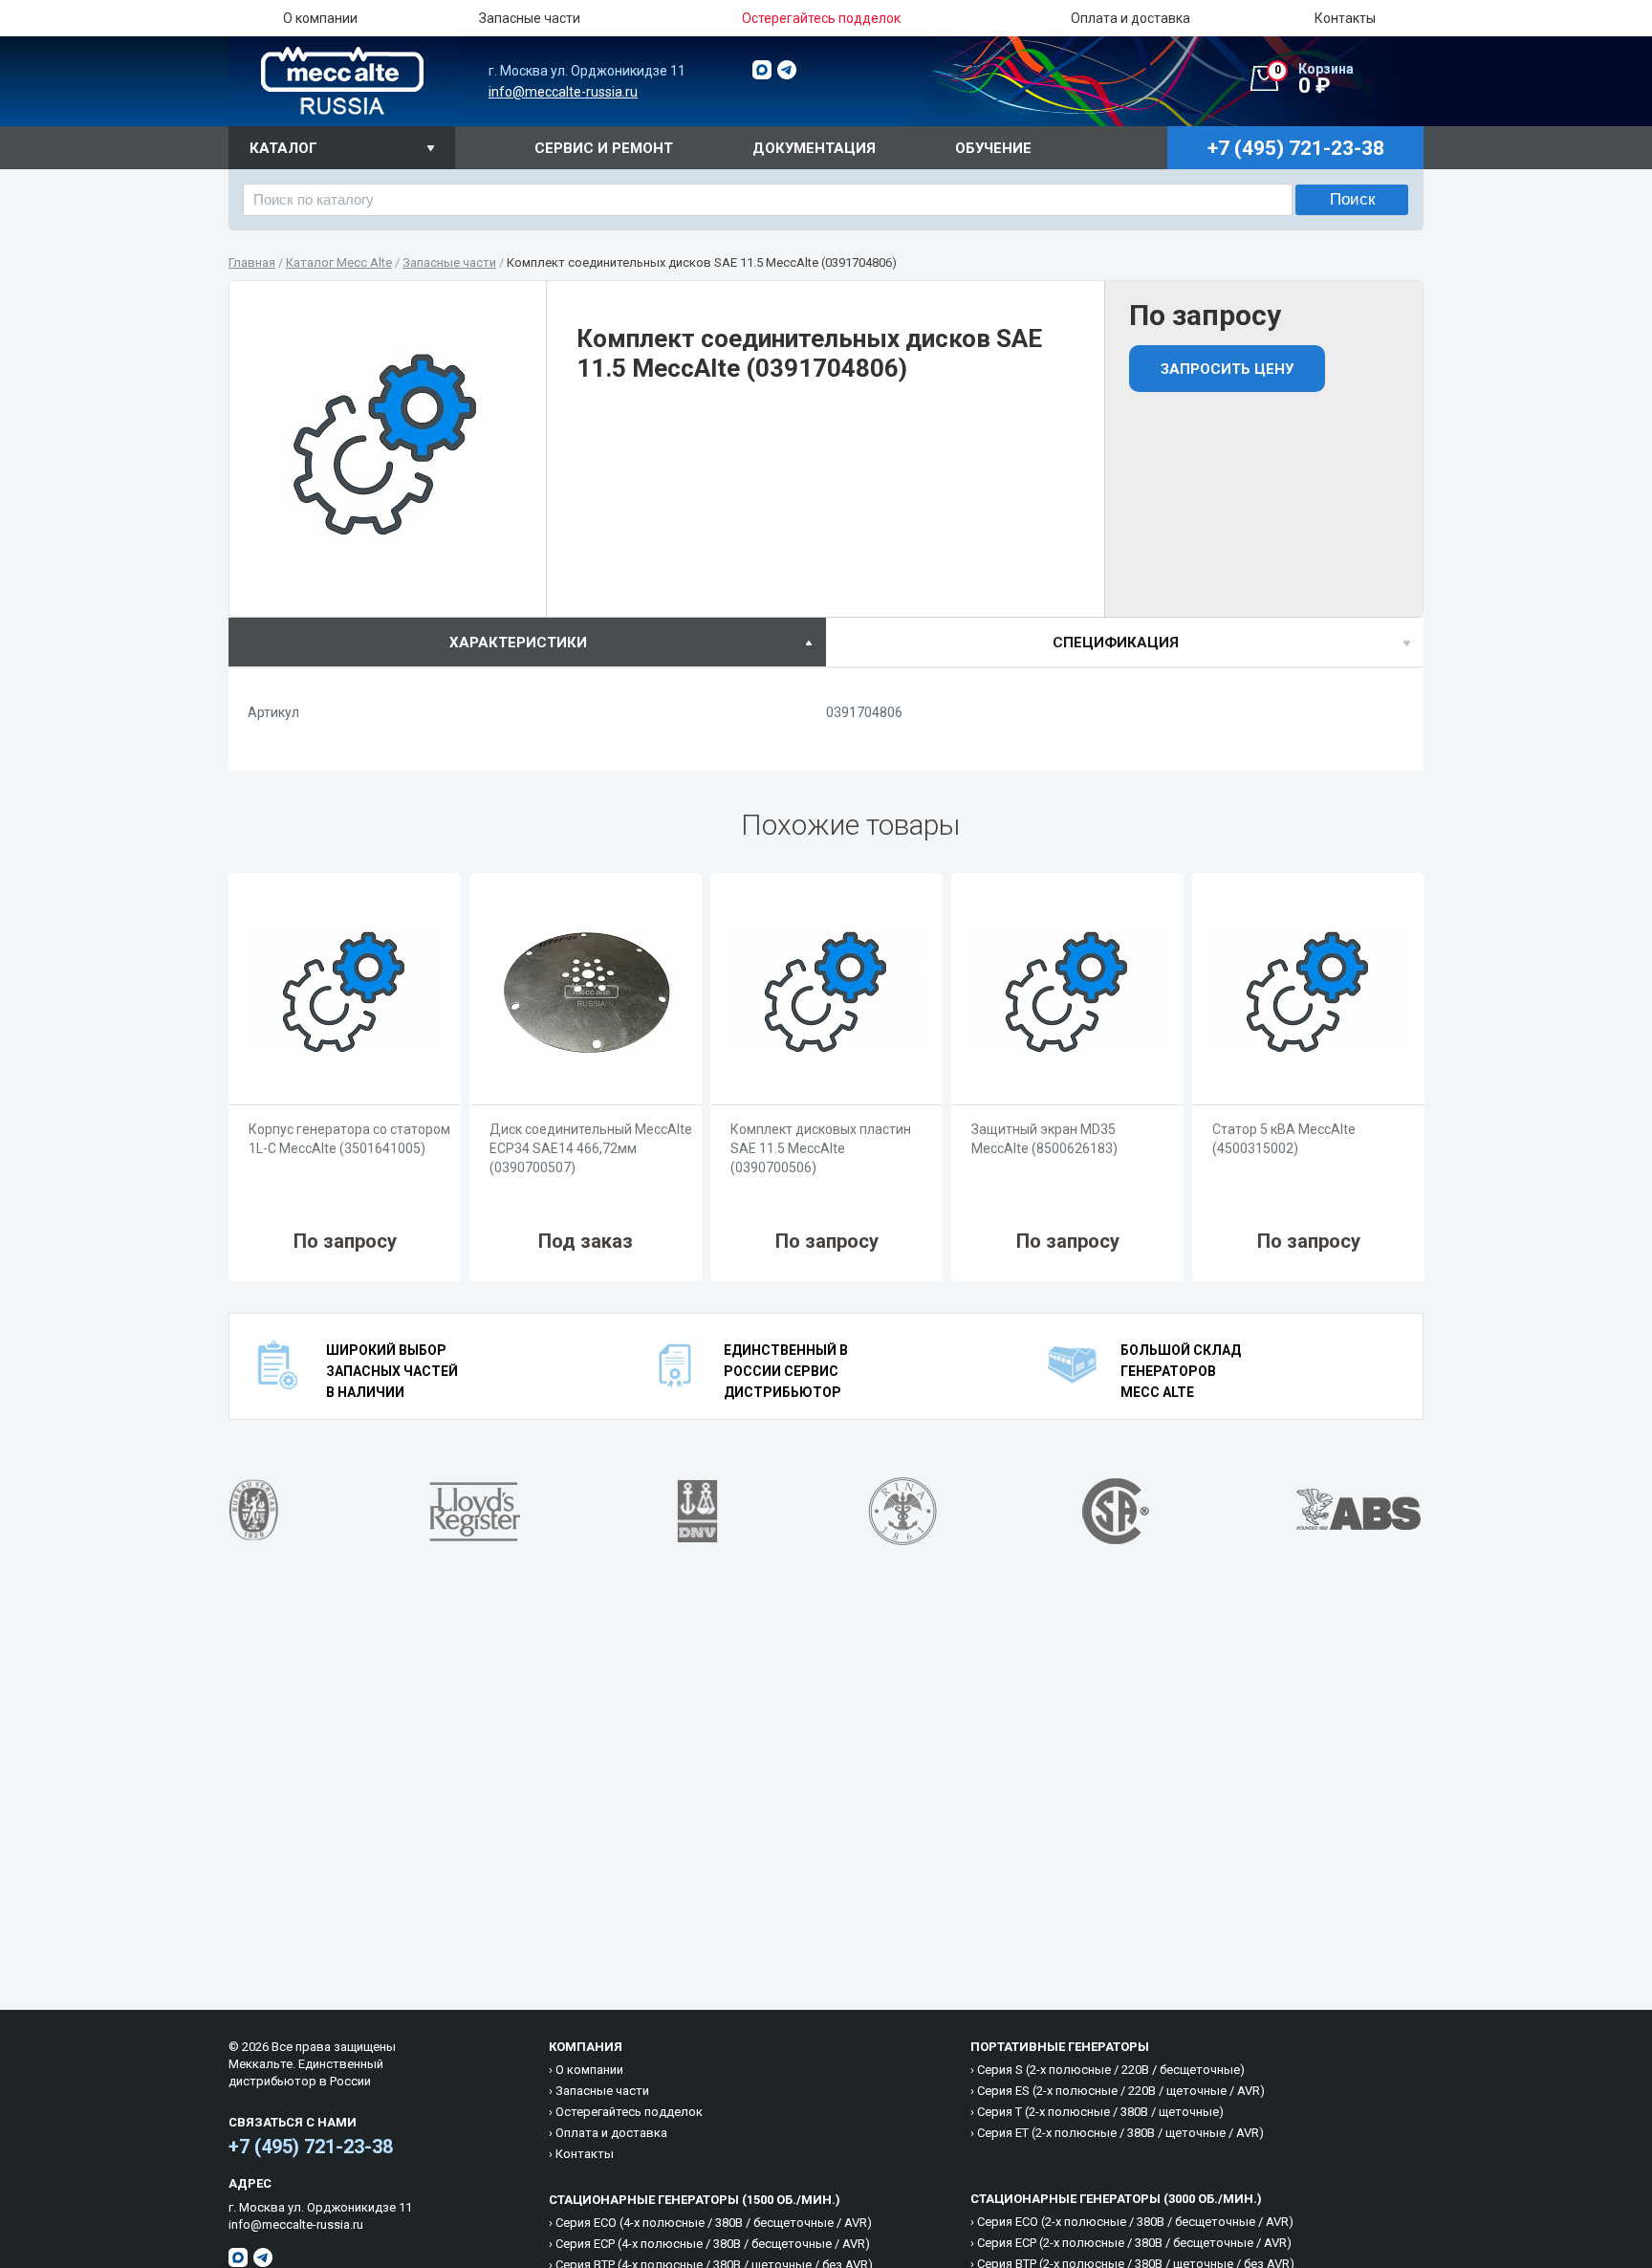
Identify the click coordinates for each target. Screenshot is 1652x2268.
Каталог (283, 148)
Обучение (993, 148)
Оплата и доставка (1130, 18)
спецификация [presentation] (1116, 643)
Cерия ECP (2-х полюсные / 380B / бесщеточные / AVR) (1134, 2243)
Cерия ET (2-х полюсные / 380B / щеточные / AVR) (1120, 2133)
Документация (814, 148)
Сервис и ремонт (604, 148)
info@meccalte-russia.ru (563, 92)
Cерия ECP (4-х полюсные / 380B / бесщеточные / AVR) (713, 2244)
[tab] (527, 642)
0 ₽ (1315, 79)
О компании (320, 18)
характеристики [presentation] (518, 643)
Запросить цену (1227, 369)
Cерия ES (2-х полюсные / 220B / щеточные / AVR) (1121, 2091)
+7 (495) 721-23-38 (311, 2147)
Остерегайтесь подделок (629, 2112)
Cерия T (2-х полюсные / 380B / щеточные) (1100, 2112)
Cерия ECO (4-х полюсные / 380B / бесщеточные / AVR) (714, 2223)
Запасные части (530, 18)
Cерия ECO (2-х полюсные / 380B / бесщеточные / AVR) (1135, 2222)
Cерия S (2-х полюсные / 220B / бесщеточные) (1111, 2070)
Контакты (1345, 18)
